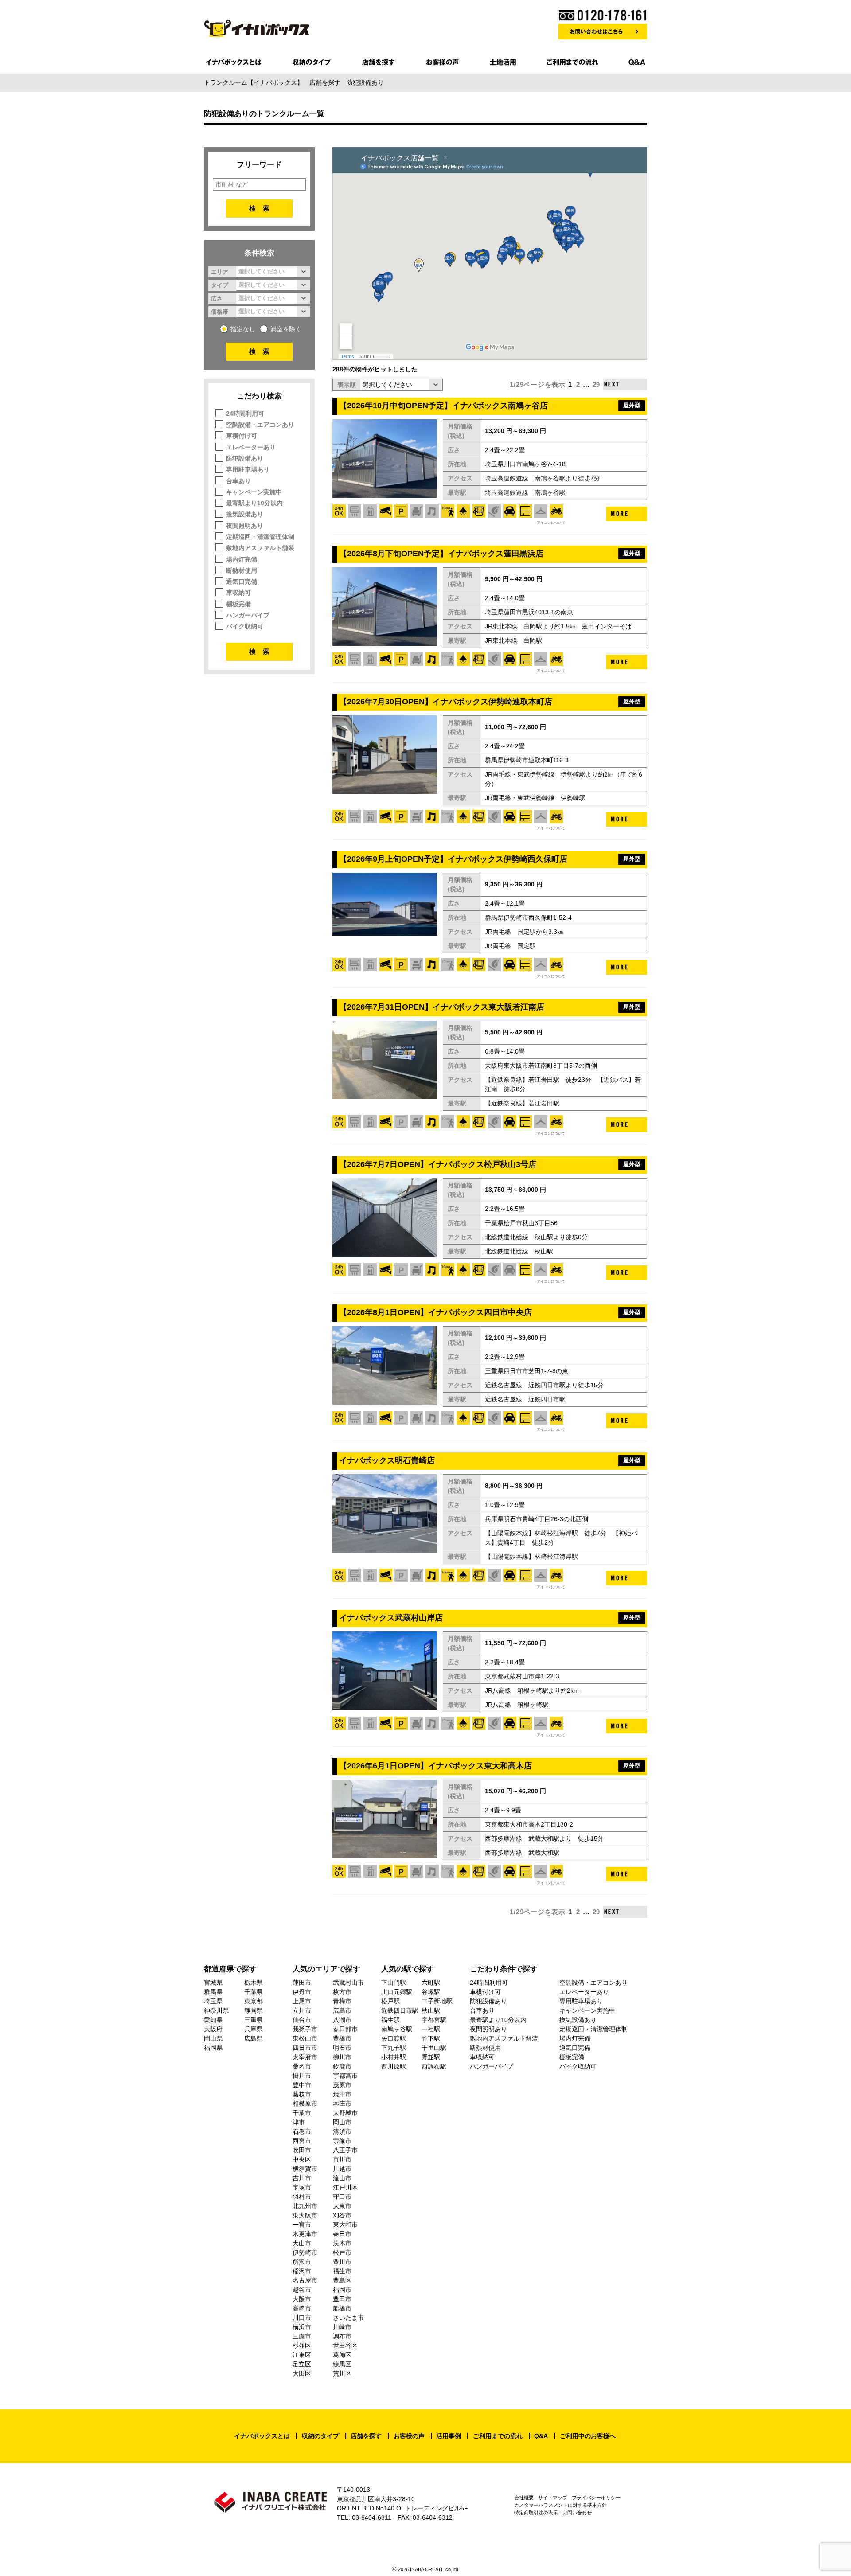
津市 (299, 2122)
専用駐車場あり (248, 469)
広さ (217, 298)
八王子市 (345, 2150)
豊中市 (302, 2085)
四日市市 (305, 2048)
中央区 (302, 2159)
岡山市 (342, 2122)
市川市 (342, 2159)
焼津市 (342, 2094)
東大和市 (345, 2225)
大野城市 (345, 2113)
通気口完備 (242, 582)
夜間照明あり (245, 526)
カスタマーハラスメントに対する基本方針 (560, 2505)
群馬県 (213, 1992)
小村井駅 (394, 2057)
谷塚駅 (431, 1992)
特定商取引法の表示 (536, 2513)
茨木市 (342, 2243)
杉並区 (302, 2346)
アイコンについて (551, 523)
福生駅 (390, 2020)
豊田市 (342, 2299)
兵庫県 (254, 2029)
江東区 (302, 2355)
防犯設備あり (245, 458)
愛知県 (213, 2020)
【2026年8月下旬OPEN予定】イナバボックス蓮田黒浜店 (441, 554)
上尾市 (302, 2001)
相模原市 (305, 2104)
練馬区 (342, 2364)
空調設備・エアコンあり (260, 425)
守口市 (342, 2197)
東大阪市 (305, 2215)
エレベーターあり (251, 447)
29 (596, 384)
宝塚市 (302, 2187)
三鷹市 (302, 2336)
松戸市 (342, 2252)
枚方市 (342, 1992)
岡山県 (213, 2038)
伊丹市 (302, 1992)
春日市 (342, 2234)
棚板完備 (238, 604)
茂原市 (342, 2085)
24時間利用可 (245, 414)
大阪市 (302, 2299)
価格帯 (220, 312)
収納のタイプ (320, 2436)
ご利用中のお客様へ (588, 2436)
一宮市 (302, 2225)
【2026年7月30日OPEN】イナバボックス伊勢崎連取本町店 (446, 702)
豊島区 (342, 2280)
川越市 (342, 2169)
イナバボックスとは (262, 2436)
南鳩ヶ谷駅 (397, 2029)
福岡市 (342, 2290)
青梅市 (342, 2001)
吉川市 (302, 2178)
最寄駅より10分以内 (254, 503)
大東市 (342, 2206)
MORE (620, 514)
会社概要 (524, 2498)
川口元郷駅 (397, 1992)
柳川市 (342, 2057)
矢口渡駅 (394, 2038)
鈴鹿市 (342, 2066)
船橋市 (342, 2308)
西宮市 (302, 2141)
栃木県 (254, 1983)
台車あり (238, 481)
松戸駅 (390, 2001)
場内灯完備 (242, 559)
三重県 (254, 2020)
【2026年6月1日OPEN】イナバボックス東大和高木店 (435, 1766)
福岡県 (213, 2048)
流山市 (342, 2178)
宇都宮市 (345, 2076)
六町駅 (431, 1983)
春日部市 (345, 2029)
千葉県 (254, 1992)
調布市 (342, 2336)
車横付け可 (242, 436)
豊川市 (342, 2262)
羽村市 (302, 2197)
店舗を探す (366, 2436)
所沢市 (302, 2262)
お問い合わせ (577, 2513)
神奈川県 (216, 2010)
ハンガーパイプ (248, 615)
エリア (220, 272)
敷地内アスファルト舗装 (260, 548)
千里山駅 (434, 2048)
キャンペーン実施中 (254, 492)
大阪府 (213, 2029)
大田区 (302, 2373)
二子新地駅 (437, 2001)
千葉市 (302, 2113)
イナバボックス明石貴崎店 (387, 1460)
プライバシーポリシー (596, 2498)
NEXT (612, 384)
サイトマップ (553, 2498)
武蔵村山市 (348, 1983)
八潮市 (342, 2020)
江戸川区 (345, 2187)
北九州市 (305, 2206)
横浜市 (302, 2327)
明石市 (342, 2048)
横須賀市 (305, 2169)
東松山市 (305, 2038)
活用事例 (449, 2436)
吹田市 (302, 2150)
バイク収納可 (245, 626)
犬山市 (302, 2243)
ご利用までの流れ (498, 2436)
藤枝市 (302, 2094)
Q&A (541, 2436)
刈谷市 (342, 2215)
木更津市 (305, 2234)
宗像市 (342, 2141)
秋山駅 (431, 2010)
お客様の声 (409, 2436)
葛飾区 (342, 2355)
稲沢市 (302, 2271)
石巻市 (302, 2131)
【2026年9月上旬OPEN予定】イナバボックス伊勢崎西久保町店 (453, 859)
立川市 (302, 2010)
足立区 (302, 2364)
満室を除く (286, 329)
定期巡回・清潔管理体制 (260, 537)
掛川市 (302, 2076)
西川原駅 (394, 2066)
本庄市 (342, 2104)
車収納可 (238, 593)
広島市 (342, 2010)
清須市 (342, 2131)
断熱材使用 (242, 570)
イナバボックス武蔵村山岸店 (391, 1618)
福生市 (342, 2271)
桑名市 (302, 2066)
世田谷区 (345, 2346)
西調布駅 (434, 2066)
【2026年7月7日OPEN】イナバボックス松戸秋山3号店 (438, 1164)
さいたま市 (348, 2318)
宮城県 (213, 1983)
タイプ (220, 285)
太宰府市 (305, 2057)
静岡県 (254, 2010)
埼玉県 (213, 2001)
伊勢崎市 (305, 2252)
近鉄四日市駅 (400, 2010)
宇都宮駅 (434, 2020)
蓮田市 (302, 1983)
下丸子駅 (394, 2048)
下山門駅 (394, 1983)
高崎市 (302, 2308)
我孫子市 (305, 2029)
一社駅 (431, 2029)
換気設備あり (245, 514)
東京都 (254, 2001)
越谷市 (302, 2290)
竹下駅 (431, 2038)
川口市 (302, 2318)
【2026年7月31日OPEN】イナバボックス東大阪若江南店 (442, 1007)
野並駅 (431, 2057)
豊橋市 (342, 2038)
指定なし (243, 329)
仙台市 (302, 2020)
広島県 (254, 2038)
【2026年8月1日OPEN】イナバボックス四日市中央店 (435, 1312)
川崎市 (342, 2327)
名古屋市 (305, 2280)
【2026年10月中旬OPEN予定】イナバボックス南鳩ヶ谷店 (443, 406)
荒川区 (342, 2373)
